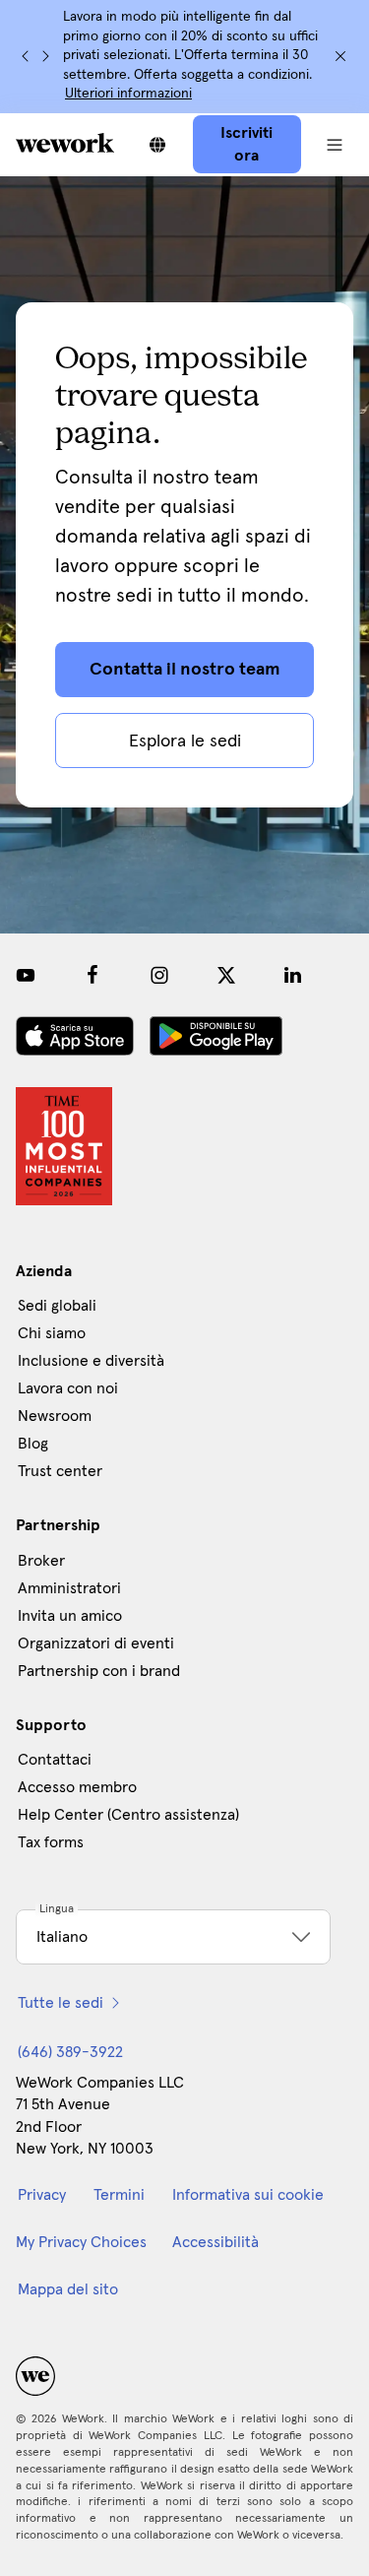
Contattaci (55, 1760)
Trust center (60, 1471)
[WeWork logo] (65, 143)
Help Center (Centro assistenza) (128, 1815)
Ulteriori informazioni (128, 94)
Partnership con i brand (99, 1671)
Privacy (42, 2195)
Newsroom (55, 1416)
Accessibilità (215, 2242)
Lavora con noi (68, 1388)
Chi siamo (52, 1333)
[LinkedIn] (293, 975)
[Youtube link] (26, 975)
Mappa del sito (68, 2289)
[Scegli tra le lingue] (157, 145)
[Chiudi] (340, 56)
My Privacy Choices (81, 2242)
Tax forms (51, 1842)
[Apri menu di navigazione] (335, 145)
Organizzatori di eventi (96, 1643)
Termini (119, 2195)
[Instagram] (159, 975)
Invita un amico (70, 1616)
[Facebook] (92, 975)
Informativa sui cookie (248, 2195)
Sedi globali (57, 1306)
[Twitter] (226, 975)
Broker (41, 1561)
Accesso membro (77, 1787)
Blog (33, 1444)
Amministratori (69, 1588)
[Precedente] (26, 56)
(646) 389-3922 (70, 2052)
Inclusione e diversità (91, 1361)
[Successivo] (45, 56)
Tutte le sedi (61, 2003)
